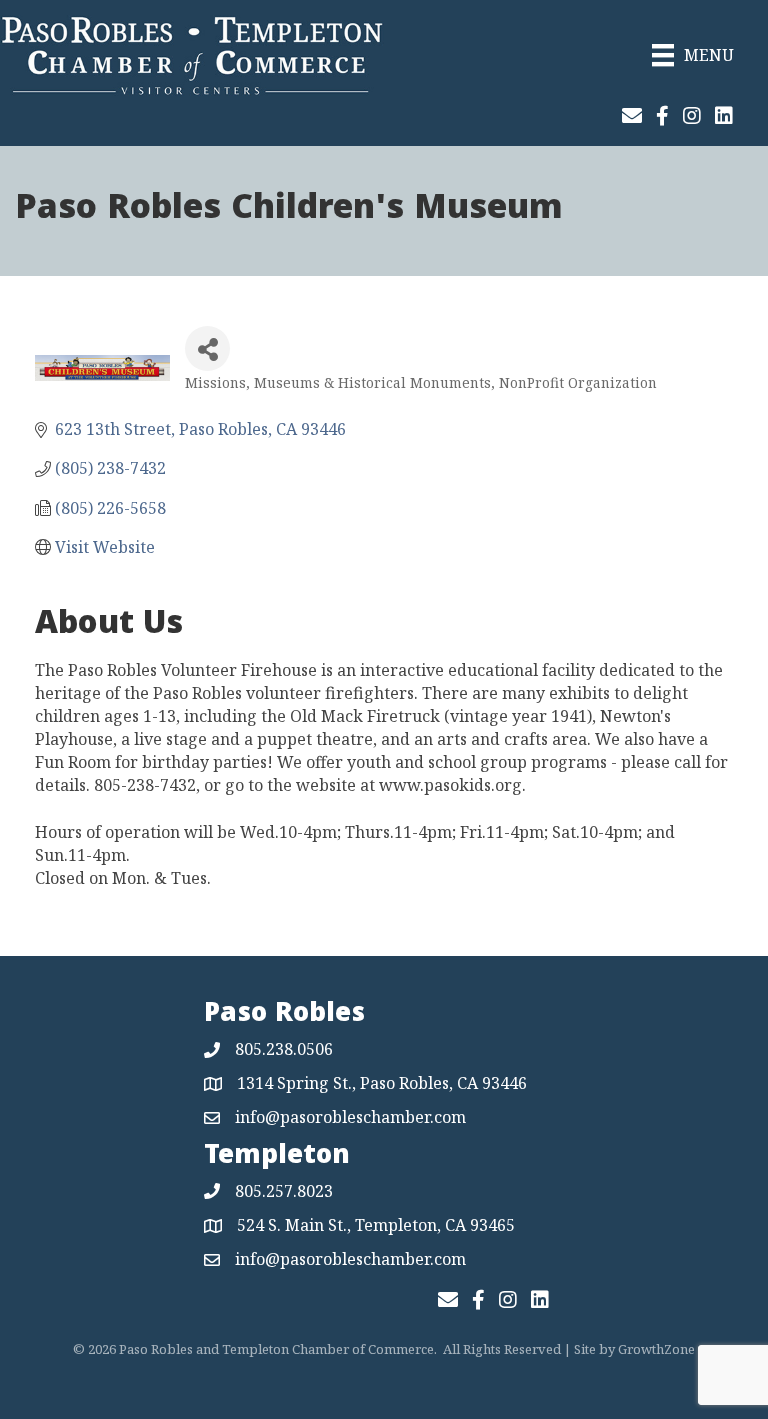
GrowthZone (656, 1349)
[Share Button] (207, 348)
